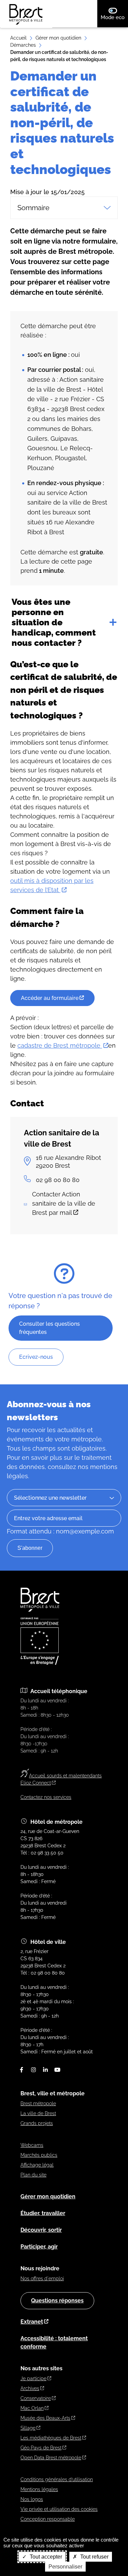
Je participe (33, 2378)
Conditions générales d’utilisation (57, 2479)
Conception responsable (48, 2519)
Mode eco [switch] (114, 17)
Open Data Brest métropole (51, 2458)
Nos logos (32, 2499)
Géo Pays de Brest (41, 2448)
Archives (30, 2388)
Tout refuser (94, 2557)
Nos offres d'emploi (42, 2279)
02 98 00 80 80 (58, 1180)
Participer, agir (39, 2247)
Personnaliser (65, 2567)
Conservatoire (36, 2398)
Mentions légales (39, 2489)
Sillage (28, 2428)
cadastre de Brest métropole (60, 1045)
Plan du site (33, 2175)
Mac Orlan (32, 2408)
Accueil (18, 38)
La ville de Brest (38, 2113)
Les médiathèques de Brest (51, 2438)
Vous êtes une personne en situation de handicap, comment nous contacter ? (54, 622)
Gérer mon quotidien (58, 38)
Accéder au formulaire (50, 998)
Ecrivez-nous (36, 1357)
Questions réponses (57, 2301)
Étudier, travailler (43, 2213)
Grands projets (37, 2123)
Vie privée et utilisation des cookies (59, 2509)
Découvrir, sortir (41, 2230)
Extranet (32, 2322)
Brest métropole (38, 2104)
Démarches (23, 45)
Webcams (32, 2145)
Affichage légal (37, 2165)
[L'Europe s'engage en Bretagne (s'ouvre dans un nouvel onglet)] (40, 1663)
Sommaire (33, 208)
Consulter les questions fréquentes (49, 1328)
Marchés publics (39, 2155)
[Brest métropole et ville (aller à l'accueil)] (41, 1610)
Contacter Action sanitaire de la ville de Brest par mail (64, 1203)
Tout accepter (45, 2557)
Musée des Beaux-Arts (45, 2418)
